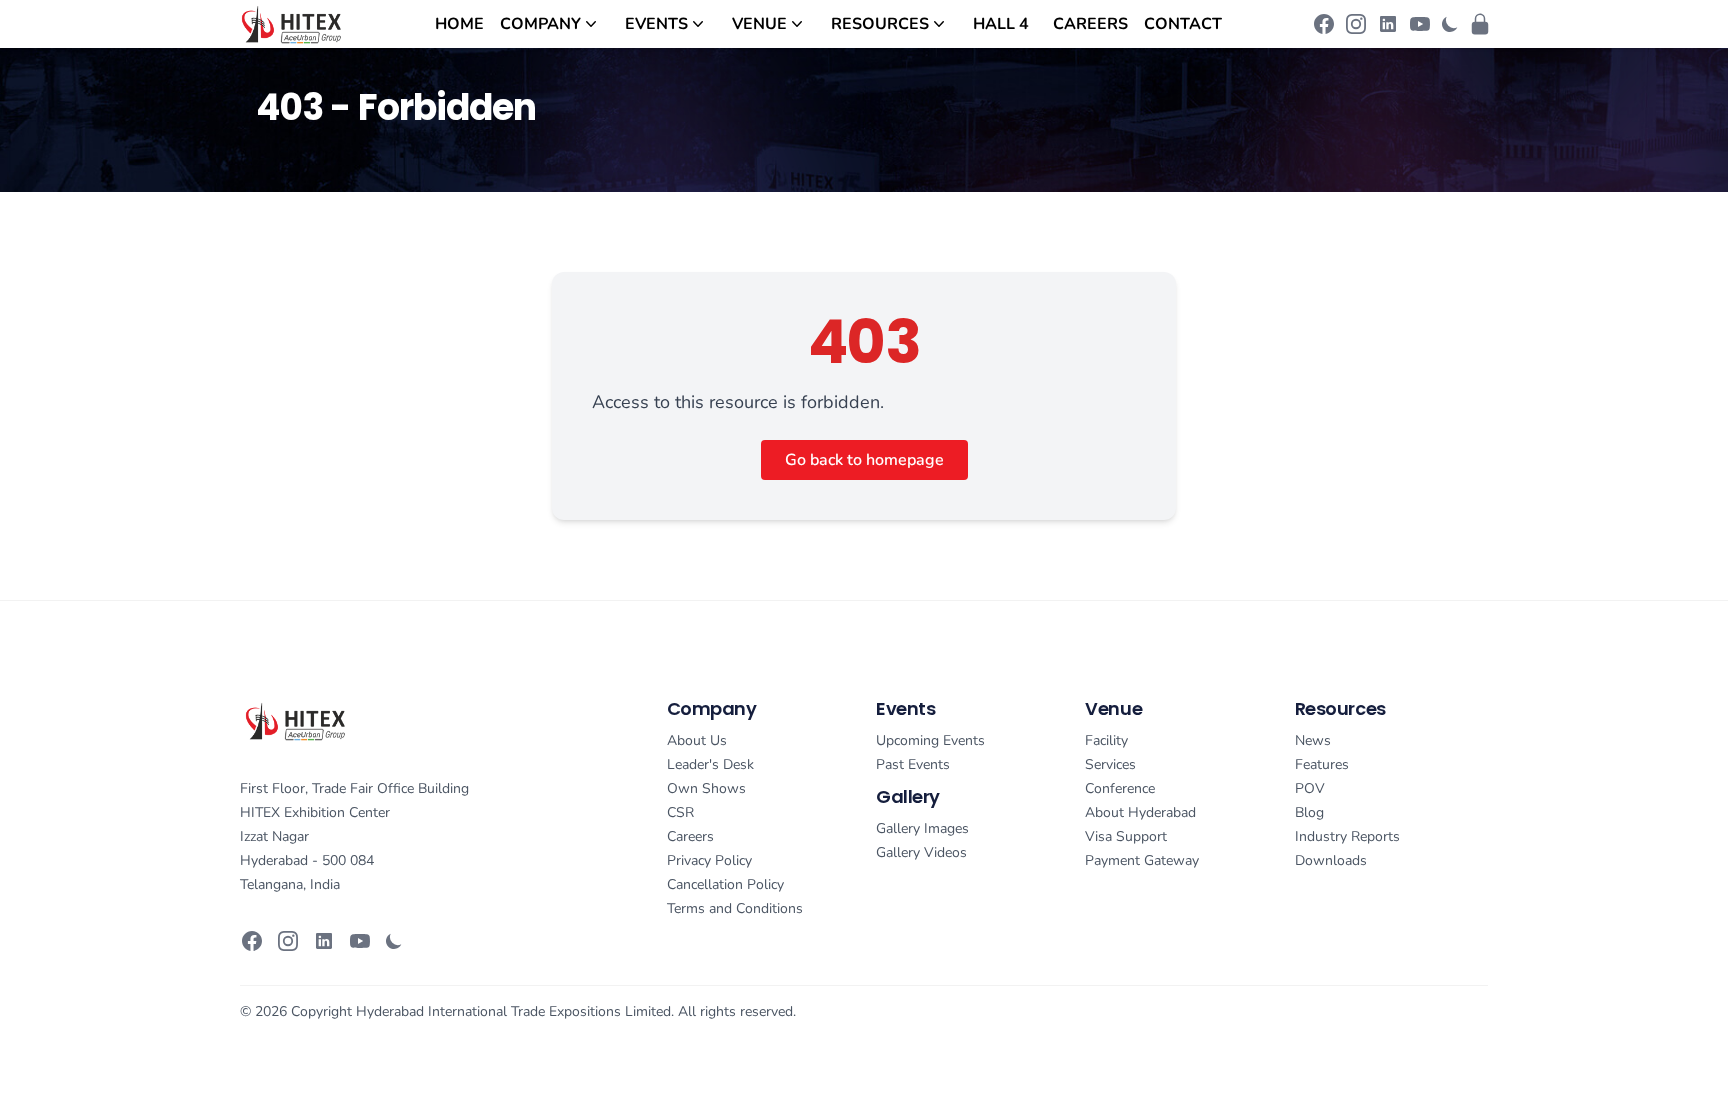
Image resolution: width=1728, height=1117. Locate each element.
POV (1310, 788)
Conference (1120, 788)
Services (1110, 764)
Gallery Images (922, 828)
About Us (697, 740)
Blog (1309, 812)
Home (459, 24)
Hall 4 (1001, 24)
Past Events (913, 764)
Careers (1090, 24)
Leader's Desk (710, 764)
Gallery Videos (921, 852)
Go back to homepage (864, 460)
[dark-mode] (1450, 24)
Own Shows (706, 788)
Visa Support (1126, 836)
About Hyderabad (1140, 812)
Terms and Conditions (735, 908)
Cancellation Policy (725, 884)
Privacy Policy (709, 860)
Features (1322, 764)
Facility (1106, 740)
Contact (1183, 24)
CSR (680, 812)
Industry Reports (1347, 836)
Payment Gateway (1142, 860)
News (1313, 740)
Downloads (1331, 860)
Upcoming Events (930, 740)
